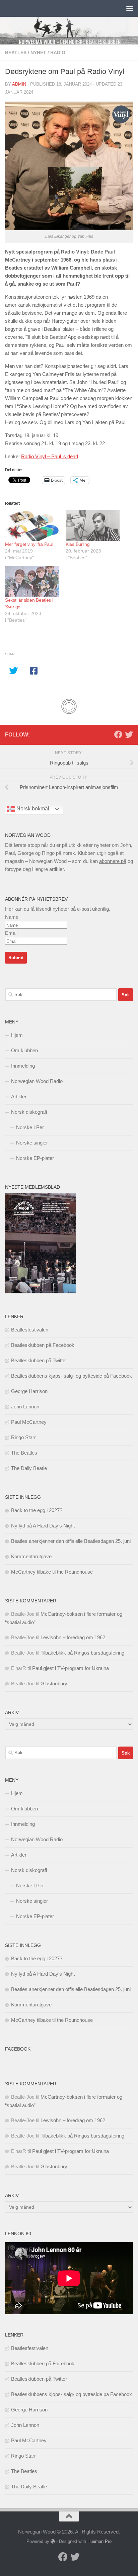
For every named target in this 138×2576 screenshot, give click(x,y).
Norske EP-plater (35, 1158)
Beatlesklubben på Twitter (39, 1360)
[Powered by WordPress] (53, 2541)
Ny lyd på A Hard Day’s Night (43, 1526)
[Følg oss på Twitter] (129, 734)
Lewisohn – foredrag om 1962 (73, 1637)
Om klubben (24, 1050)
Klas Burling (78, 544)
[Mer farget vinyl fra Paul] (32, 525)
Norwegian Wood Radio (37, 1081)
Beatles (16, 53)
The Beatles (24, 1453)
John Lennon (25, 1407)
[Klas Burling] (93, 525)
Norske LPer (30, 1127)
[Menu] (130, 8)
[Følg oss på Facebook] (118, 734)
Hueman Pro (99, 2541)
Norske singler (32, 1143)
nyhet (38, 53)
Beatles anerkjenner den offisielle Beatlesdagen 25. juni (71, 1541)
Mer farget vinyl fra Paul (29, 544)
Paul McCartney (29, 1422)
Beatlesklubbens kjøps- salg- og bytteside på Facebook (72, 1376)
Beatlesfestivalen (30, 1330)
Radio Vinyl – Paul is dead (50, 456)
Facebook (18, 2049)
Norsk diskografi (29, 1112)
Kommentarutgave (31, 1556)
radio (58, 53)
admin (19, 84)
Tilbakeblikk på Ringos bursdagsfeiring (82, 1653)
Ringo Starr (23, 1437)
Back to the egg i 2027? (37, 1510)
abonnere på (113, 861)
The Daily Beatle (29, 1468)
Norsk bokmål (32, 809)
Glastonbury (54, 1683)
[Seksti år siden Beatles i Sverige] (32, 581)
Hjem (17, 1035)
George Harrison (29, 1391)
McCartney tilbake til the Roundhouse (52, 1572)
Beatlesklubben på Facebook (43, 1345)
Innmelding (23, 1066)
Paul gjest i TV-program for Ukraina (71, 1668)
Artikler (19, 1097)
